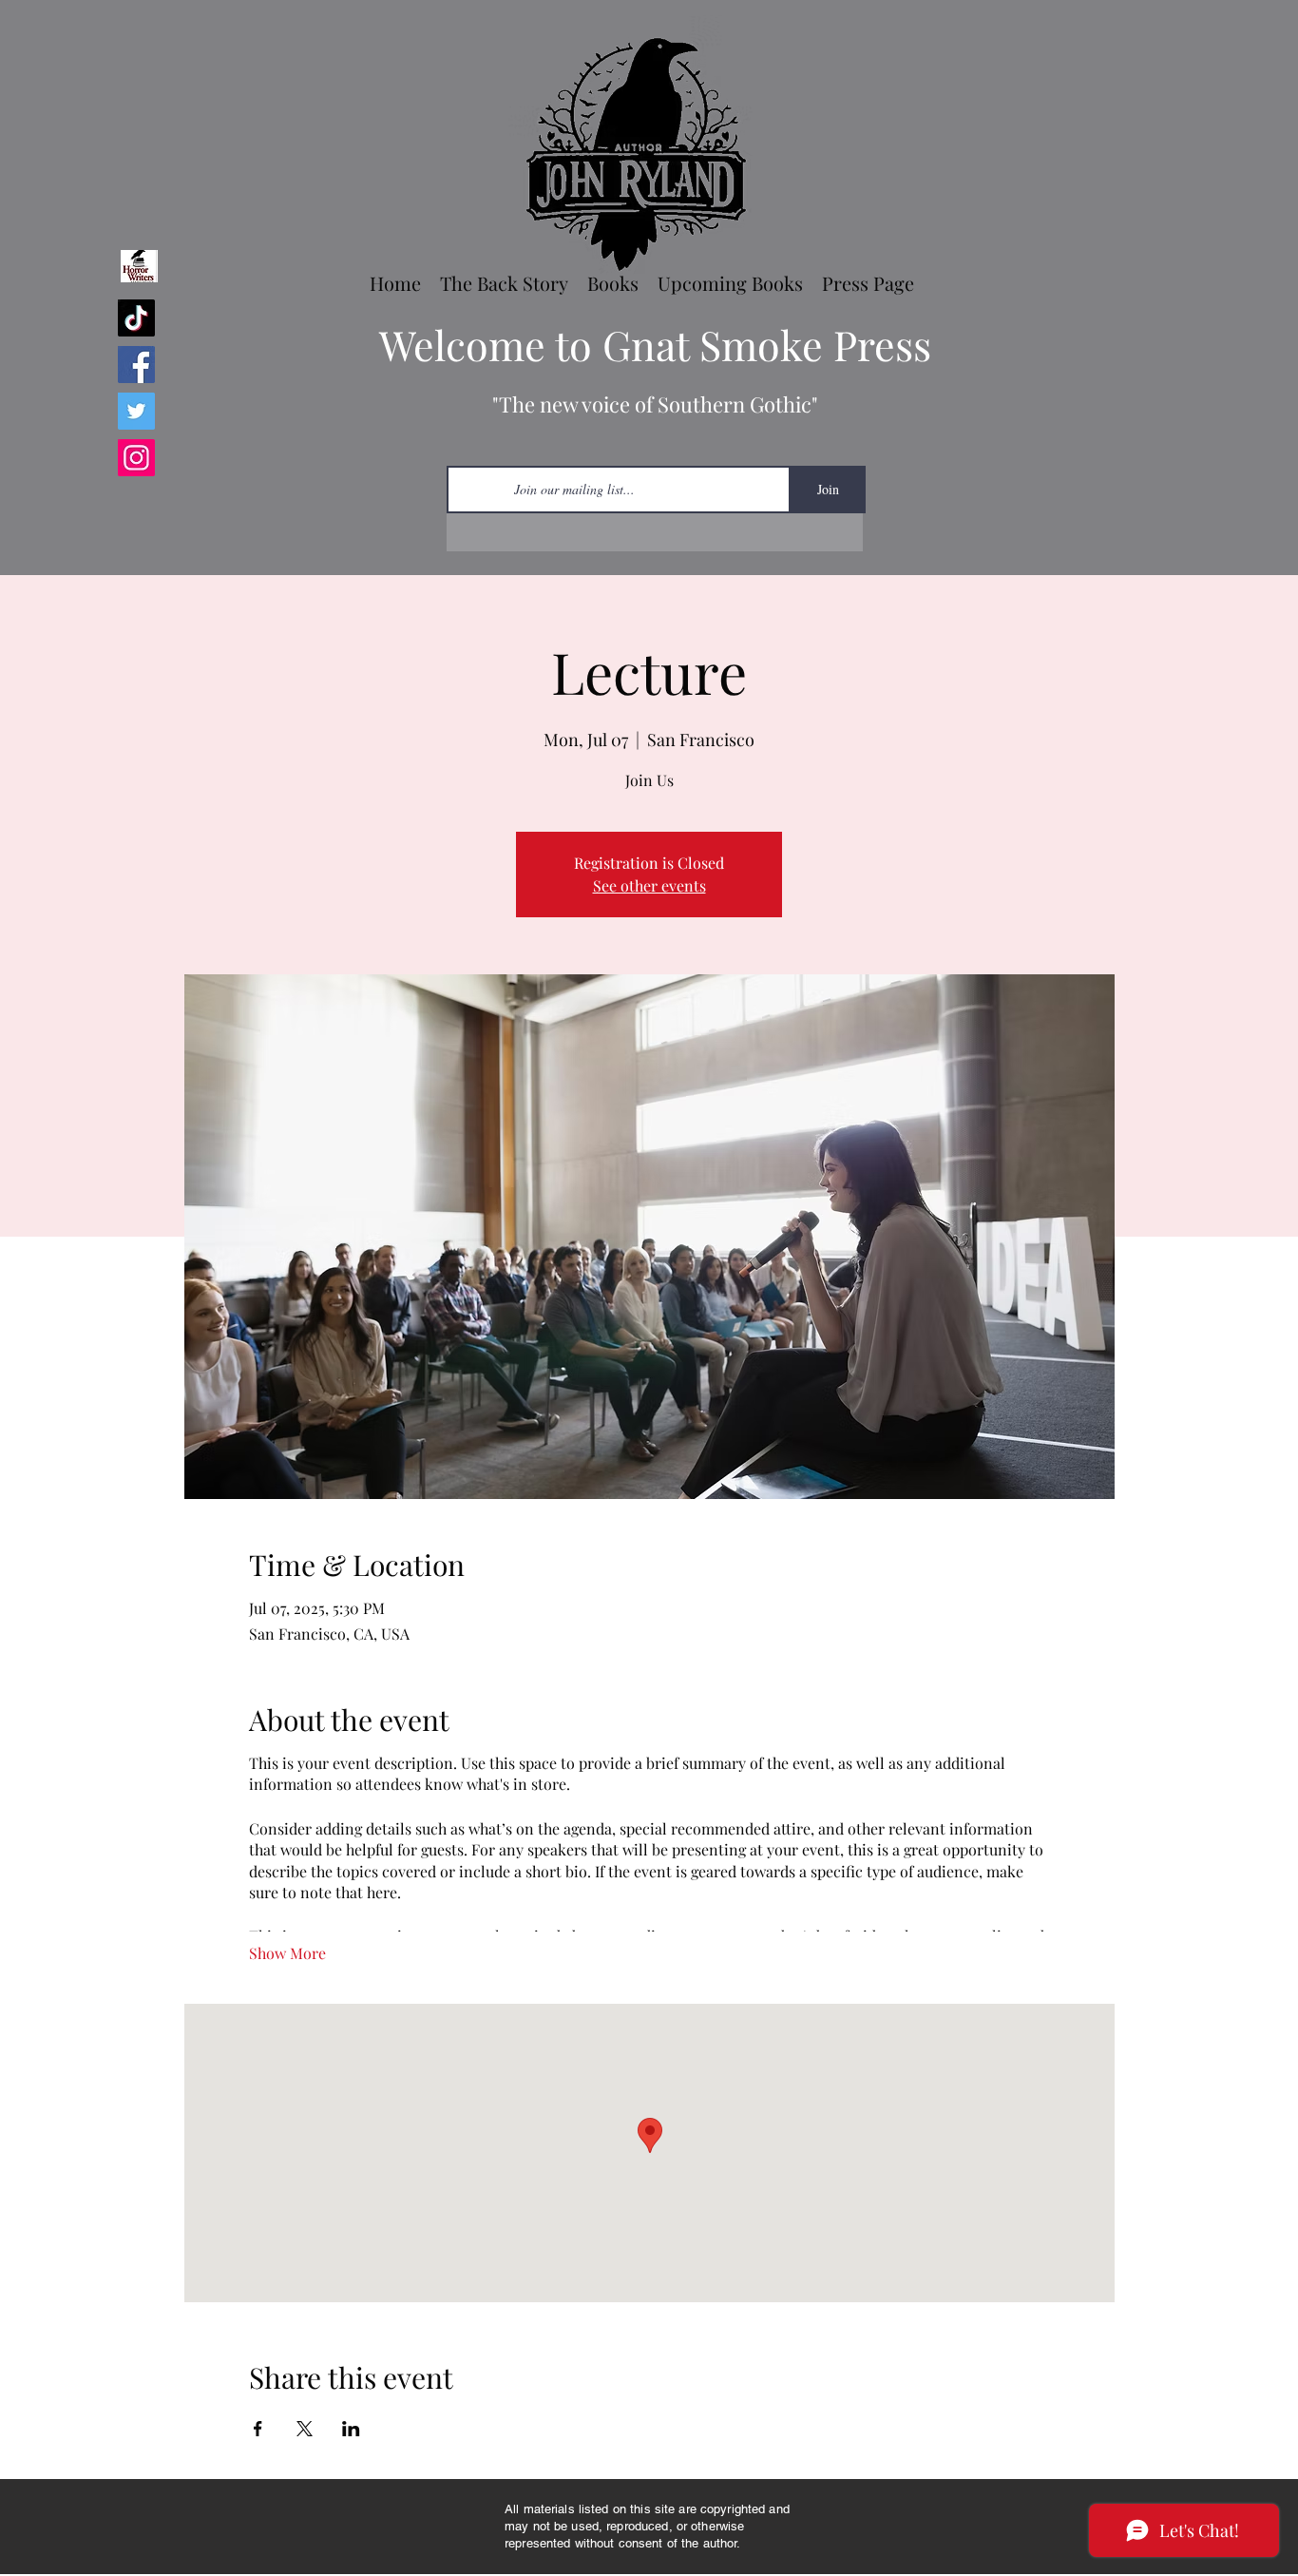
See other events (649, 885)
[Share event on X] (305, 2429)
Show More (287, 1953)
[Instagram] (136, 458)
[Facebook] (136, 365)
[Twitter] (136, 411)
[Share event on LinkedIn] (351, 2429)
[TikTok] (136, 318)
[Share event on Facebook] (258, 2429)
